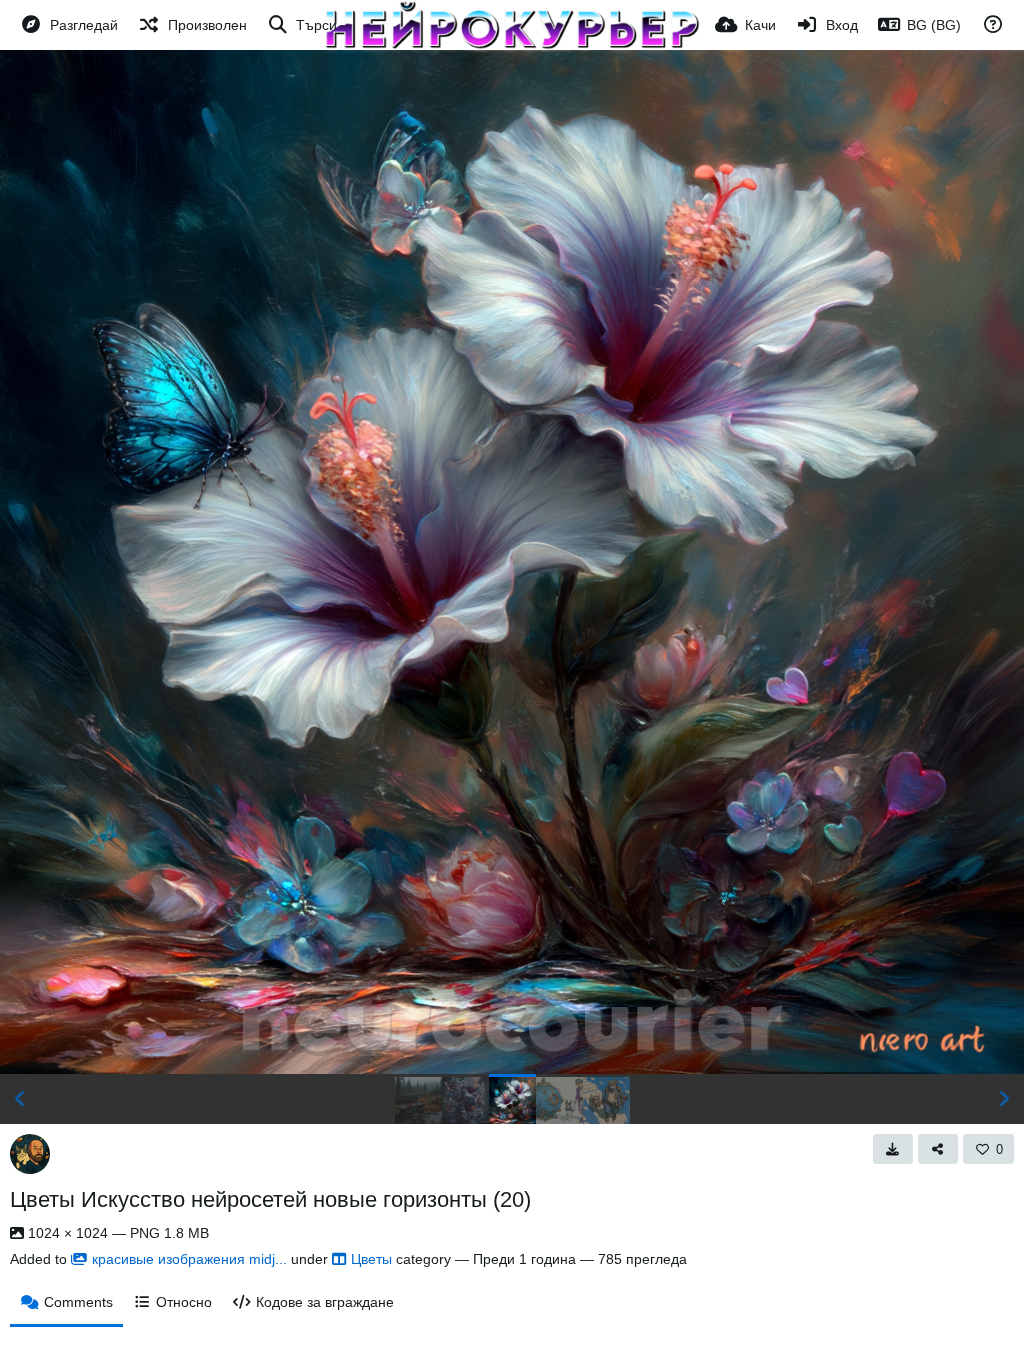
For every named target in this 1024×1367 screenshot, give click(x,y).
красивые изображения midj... (189, 1259)
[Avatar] (30, 1154)
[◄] (20, 1099)
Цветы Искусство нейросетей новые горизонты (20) (270, 1199)
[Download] (893, 1149)
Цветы (371, 1259)
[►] (1004, 1099)
